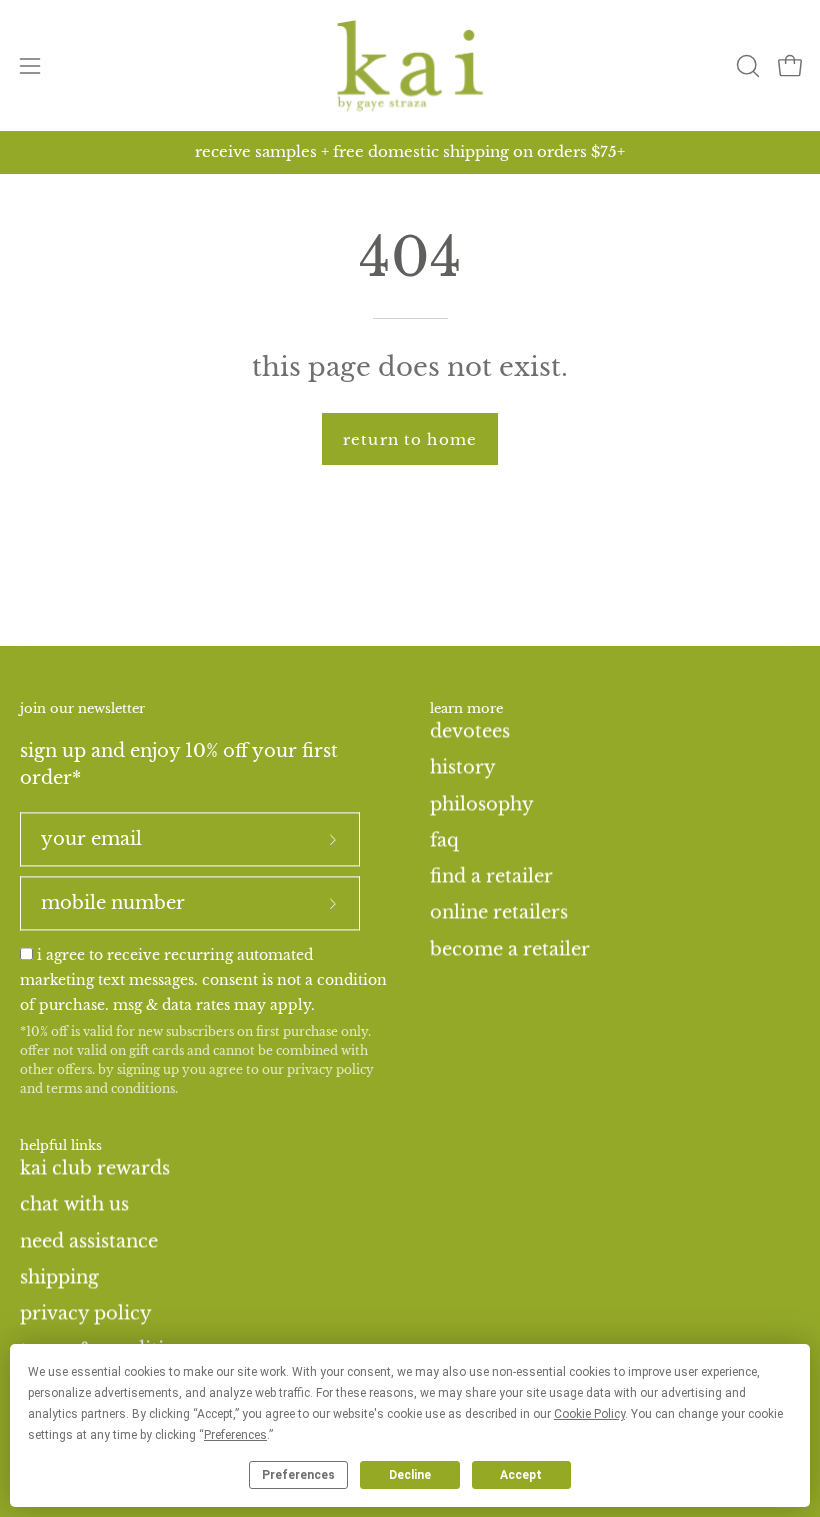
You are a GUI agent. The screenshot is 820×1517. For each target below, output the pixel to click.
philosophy (482, 803)
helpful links (61, 1147)
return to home (410, 439)
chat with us (74, 1205)
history (463, 767)
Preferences (298, 1475)
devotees (470, 731)
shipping (59, 1277)
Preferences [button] (235, 1435)
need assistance (89, 1241)
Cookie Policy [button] (589, 1414)
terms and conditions (110, 1088)
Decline (410, 1475)
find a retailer (491, 876)
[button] (746, 66)
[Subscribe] (333, 840)
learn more (466, 709)
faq (444, 840)
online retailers (499, 912)
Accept (521, 1475)
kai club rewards (95, 1168)
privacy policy (330, 1069)
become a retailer (510, 949)
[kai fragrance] (410, 65)
